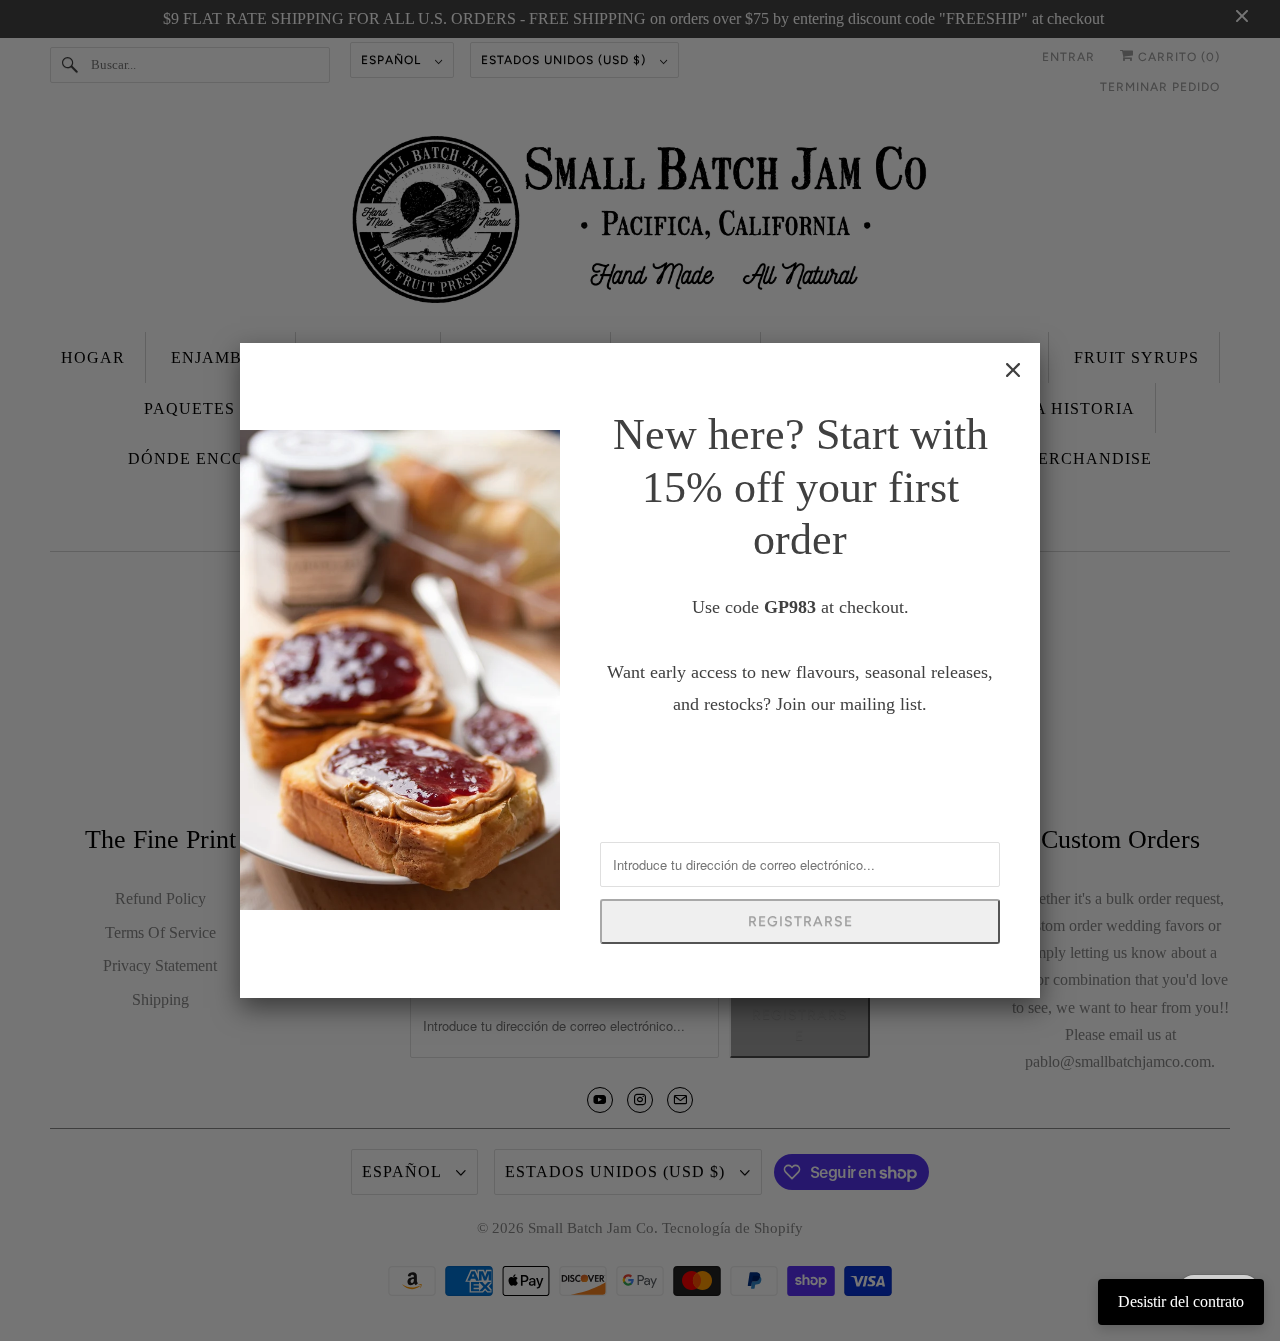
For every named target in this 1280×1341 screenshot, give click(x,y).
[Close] (1013, 370)
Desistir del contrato (1181, 1301)
